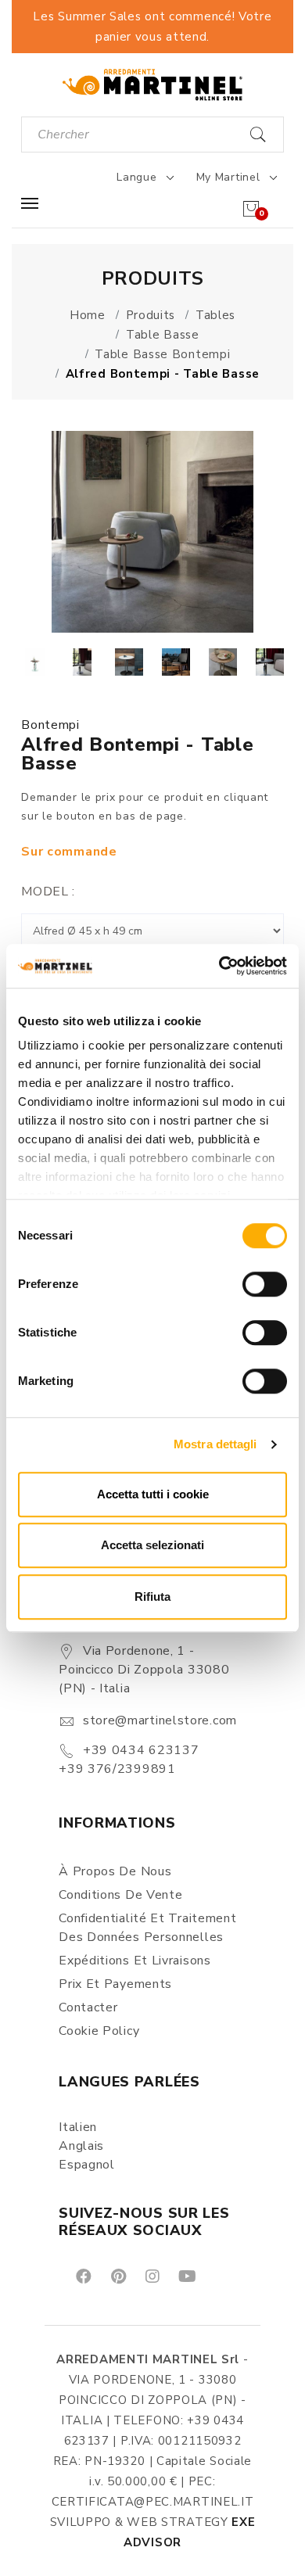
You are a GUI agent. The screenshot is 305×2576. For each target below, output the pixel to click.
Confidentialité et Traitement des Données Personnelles (147, 1928)
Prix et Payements (115, 1984)
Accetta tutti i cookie (153, 1494)
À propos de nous (115, 1871)
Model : (48, 892)
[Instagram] (151, 2275)
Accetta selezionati (152, 1545)
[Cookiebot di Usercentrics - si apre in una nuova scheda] (219, 966)
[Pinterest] (117, 2275)
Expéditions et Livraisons (135, 1961)
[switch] (265, 1284)
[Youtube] (186, 2275)
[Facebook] (83, 2275)
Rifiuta (152, 1597)
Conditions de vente (120, 1895)
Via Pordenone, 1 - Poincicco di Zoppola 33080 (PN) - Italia (144, 1670)
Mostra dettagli (215, 1444)
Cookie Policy (99, 2031)
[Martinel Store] (152, 84)
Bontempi (50, 725)
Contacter (88, 2007)
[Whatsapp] (222, 2275)
